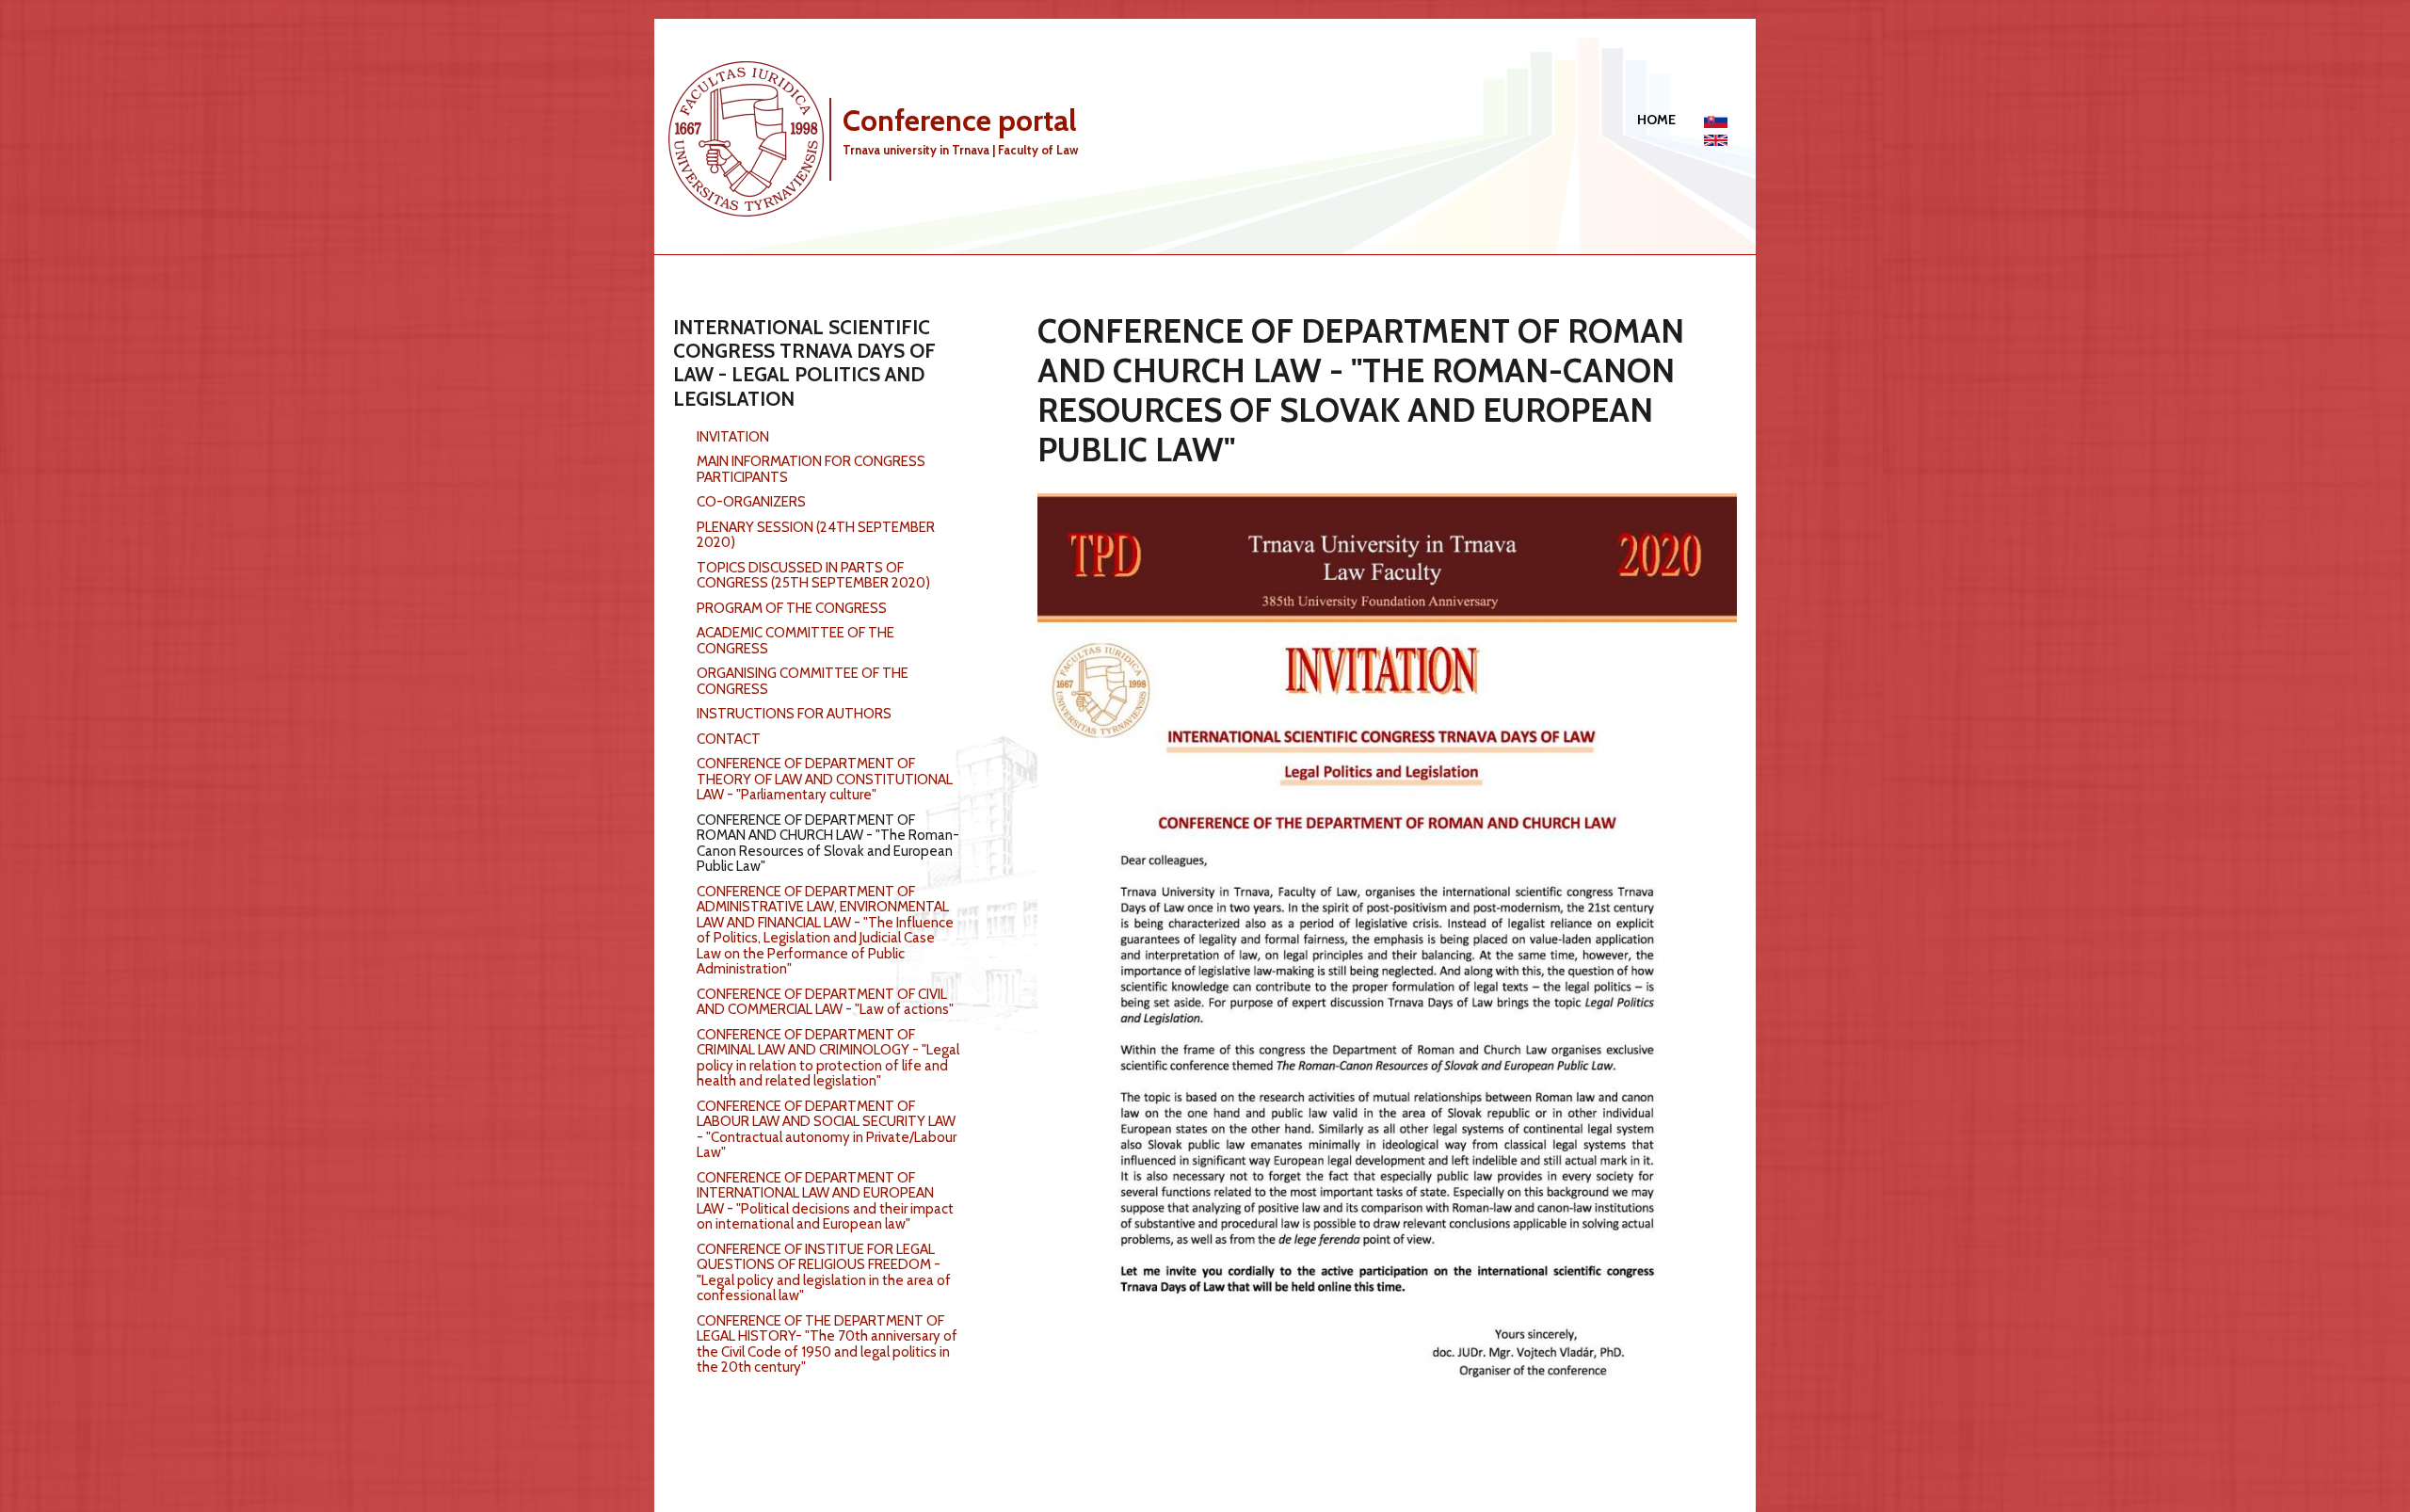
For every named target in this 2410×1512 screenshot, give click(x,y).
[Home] (753, 137)
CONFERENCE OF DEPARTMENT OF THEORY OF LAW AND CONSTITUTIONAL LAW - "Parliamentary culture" (825, 779)
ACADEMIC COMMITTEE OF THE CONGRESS (795, 641)
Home (1656, 120)
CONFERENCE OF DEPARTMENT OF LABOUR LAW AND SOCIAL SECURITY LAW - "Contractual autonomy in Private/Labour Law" (827, 1130)
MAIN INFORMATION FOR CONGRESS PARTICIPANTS (811, 469)
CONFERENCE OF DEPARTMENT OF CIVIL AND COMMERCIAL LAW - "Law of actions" (825, 1002)
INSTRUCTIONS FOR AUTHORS (794, 714)
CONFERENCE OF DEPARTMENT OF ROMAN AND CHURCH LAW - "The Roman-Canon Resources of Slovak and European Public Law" (828, 844)
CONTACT (729, 739)
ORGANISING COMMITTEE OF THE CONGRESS (803, 681)
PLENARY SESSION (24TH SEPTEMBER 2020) (816, 535)
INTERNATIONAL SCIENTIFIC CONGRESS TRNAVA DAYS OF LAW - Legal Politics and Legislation (804, 363)
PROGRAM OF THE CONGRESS (792, 608)
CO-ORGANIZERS (751, 502)
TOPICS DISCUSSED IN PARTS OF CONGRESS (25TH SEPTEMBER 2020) (813, 576)
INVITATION (733, 437)
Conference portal (960, 120)
